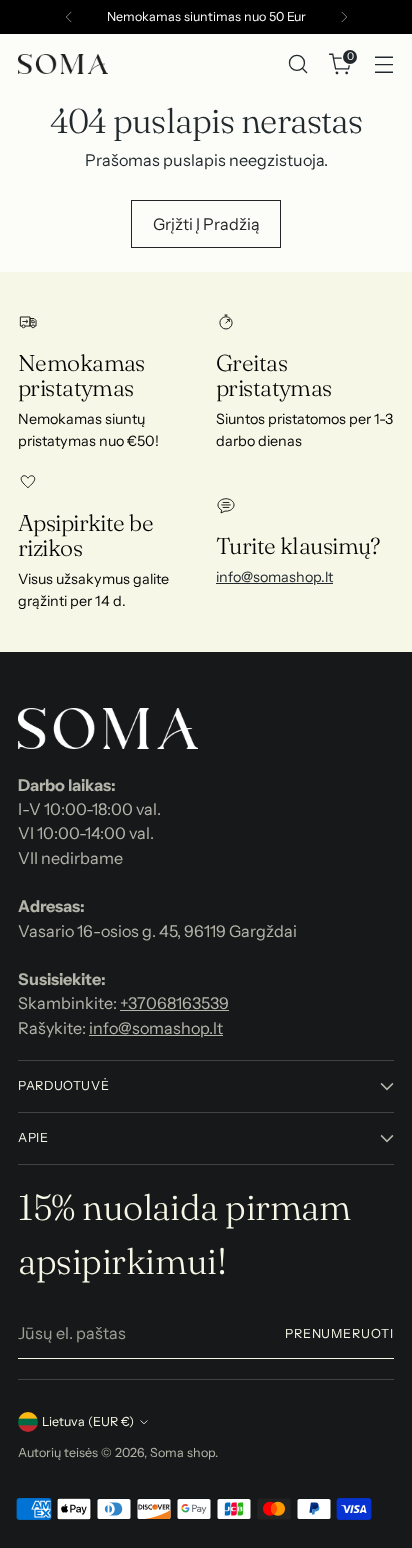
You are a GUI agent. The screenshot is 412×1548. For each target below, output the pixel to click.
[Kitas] (344, 17)
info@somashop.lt (274, 577)
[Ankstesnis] (69, 17)
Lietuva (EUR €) (88, 1421)
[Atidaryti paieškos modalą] (297, 64)
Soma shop (182, 1452)
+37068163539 (174, 1003)
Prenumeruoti (339, 1333)
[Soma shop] (63, 64)
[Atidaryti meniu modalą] (383, 64)
